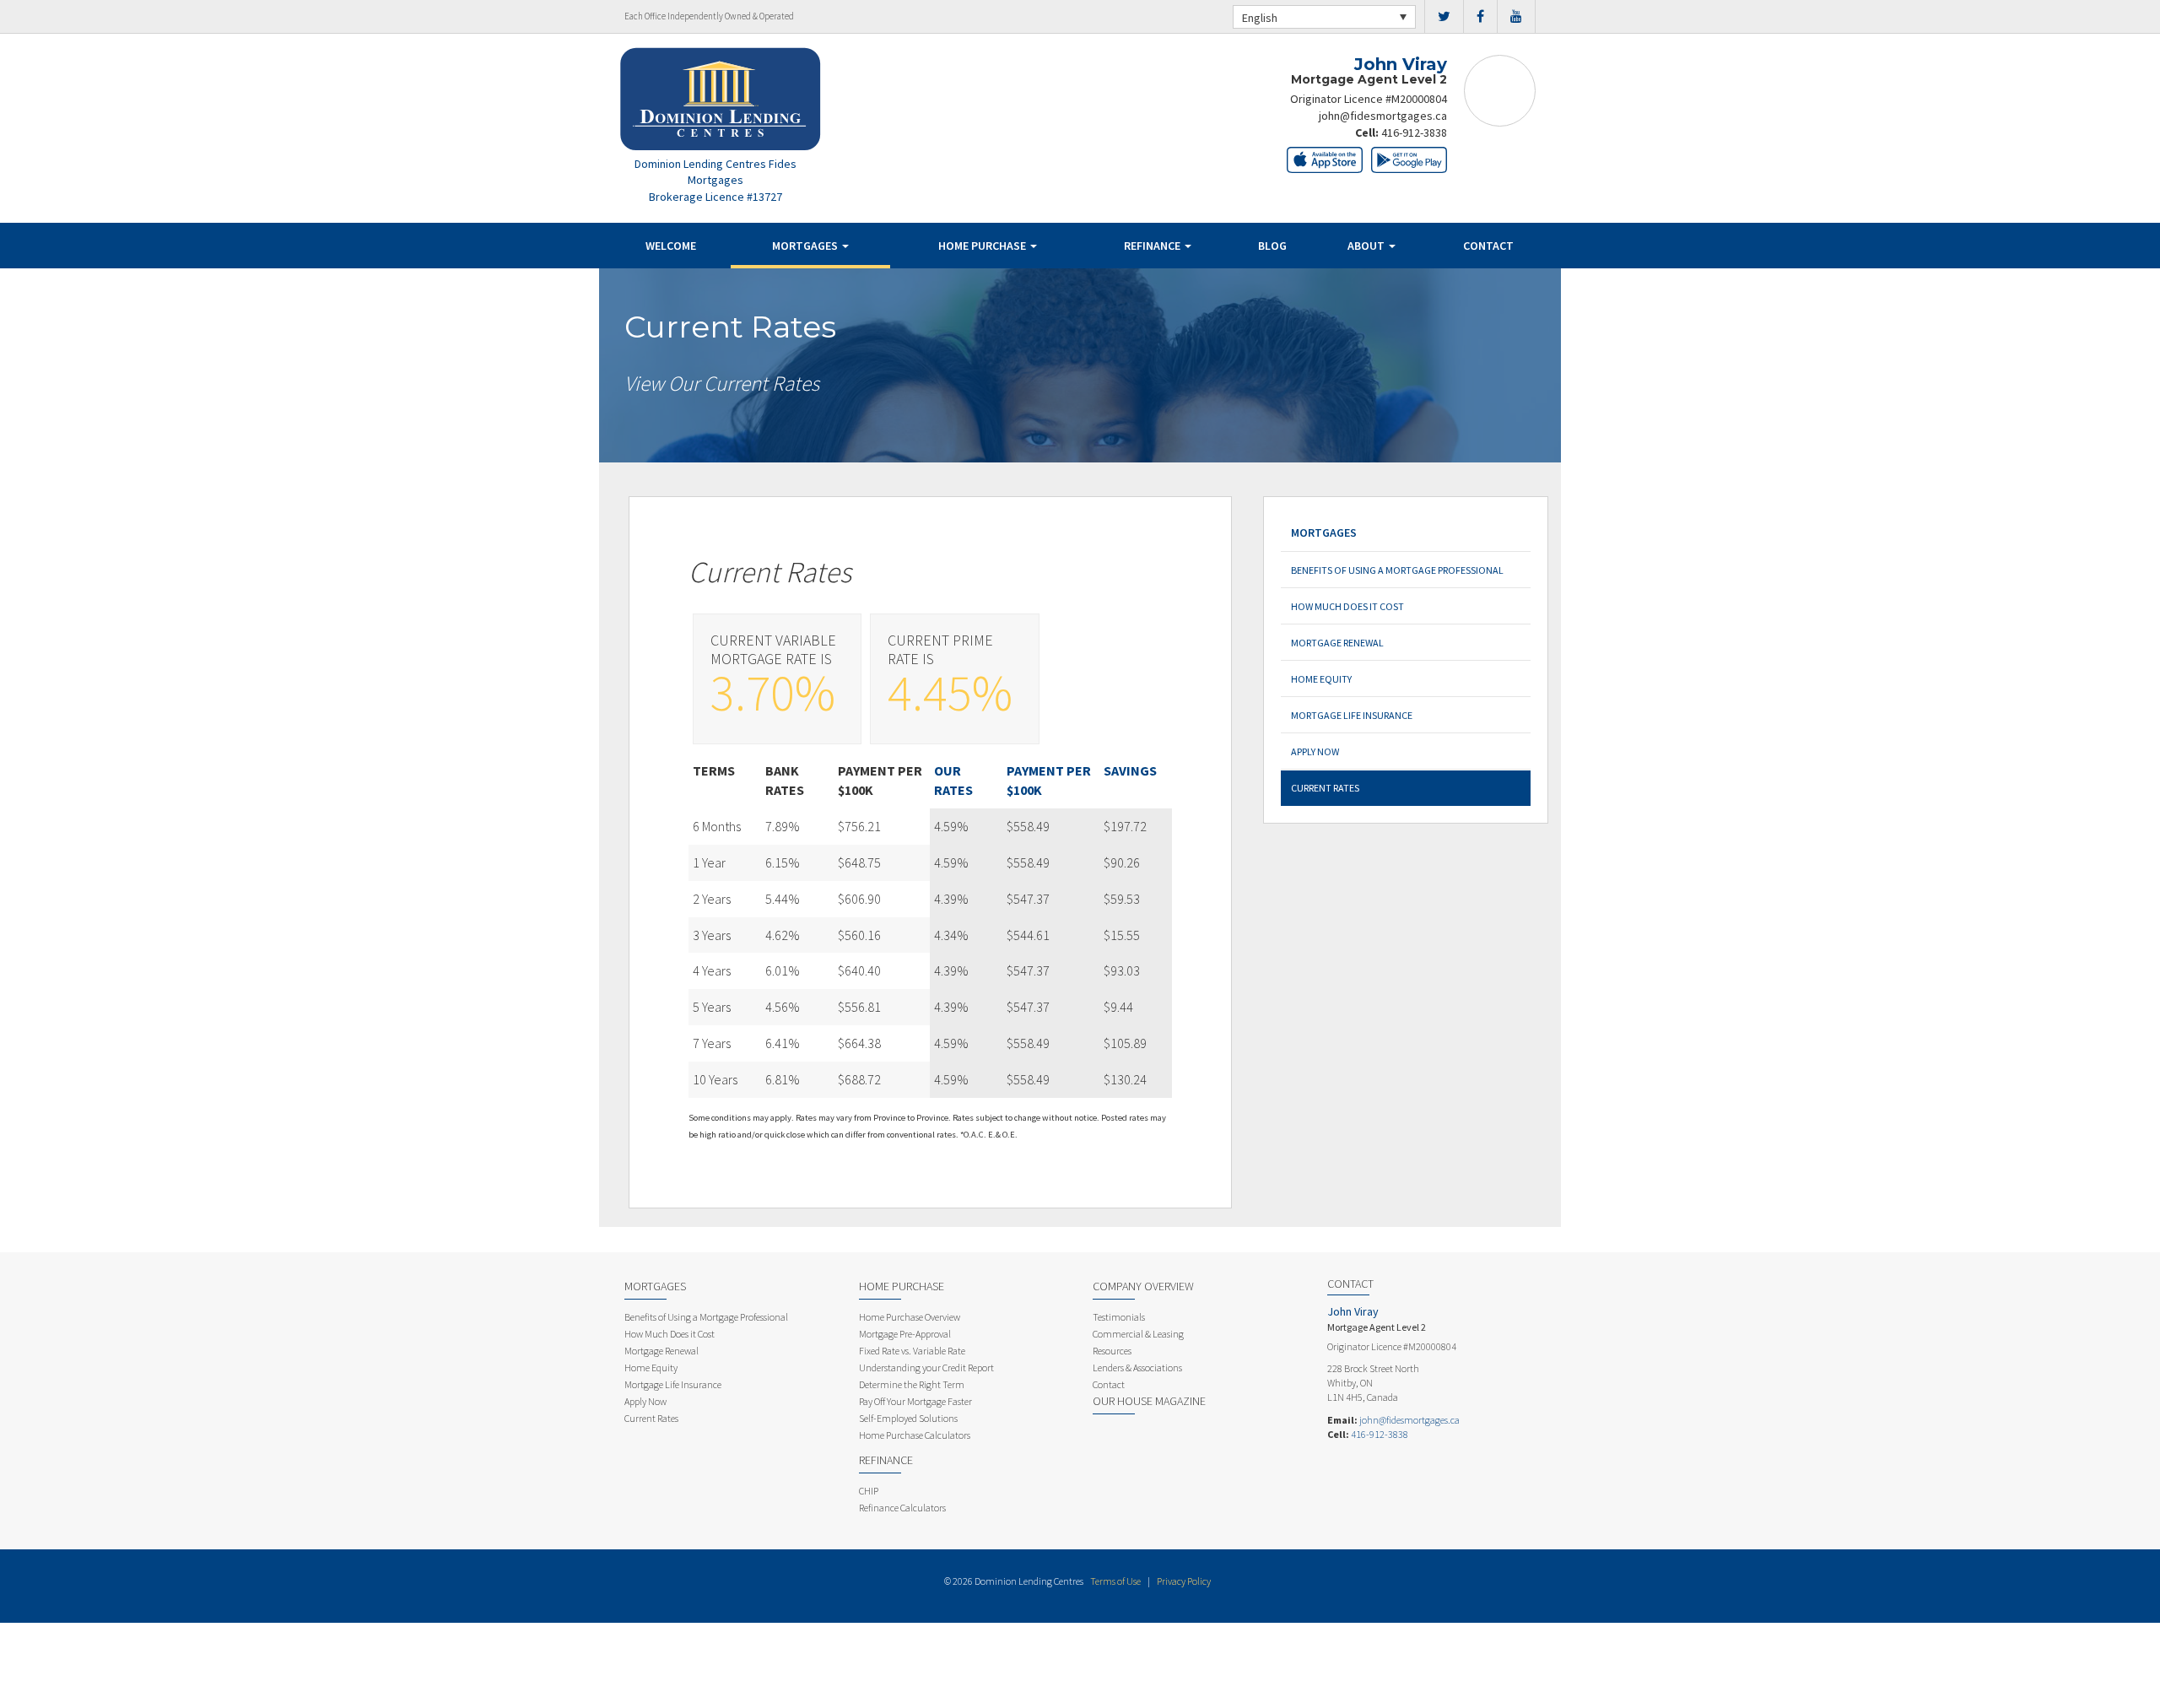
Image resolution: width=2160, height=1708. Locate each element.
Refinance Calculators (902, 1508)
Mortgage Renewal (1337, 643)
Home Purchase (983, 246)
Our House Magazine (1149, 1401)
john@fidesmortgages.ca (1383, 116)
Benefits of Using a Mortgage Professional (1397, 570)
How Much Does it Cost (1347, 606)
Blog (1272, 246)
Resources (1112, 1351)
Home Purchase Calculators (915, 1435)
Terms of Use (1115, 1581)
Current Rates (1325, 788)
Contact (1488, 246)
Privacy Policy (1184, 1581)
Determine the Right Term (912, 1384)
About (1367, 246)
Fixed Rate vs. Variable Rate (912, 1351)
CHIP (869, 1491)
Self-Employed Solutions (908, 1418)
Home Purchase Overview (910, 1317)
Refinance (1153, 246)
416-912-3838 (1414, 132)
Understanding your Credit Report (926, 1367)
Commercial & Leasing (1138, 1334)
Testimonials (1119, 1317)
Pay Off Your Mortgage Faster (915, 1401)
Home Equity (1321, 679)
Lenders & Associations (1137, 1367)
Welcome (671, 246)
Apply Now (1315, 751)
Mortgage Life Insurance (1352, 715)
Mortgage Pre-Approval (905, 1334)
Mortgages (806, 246)
